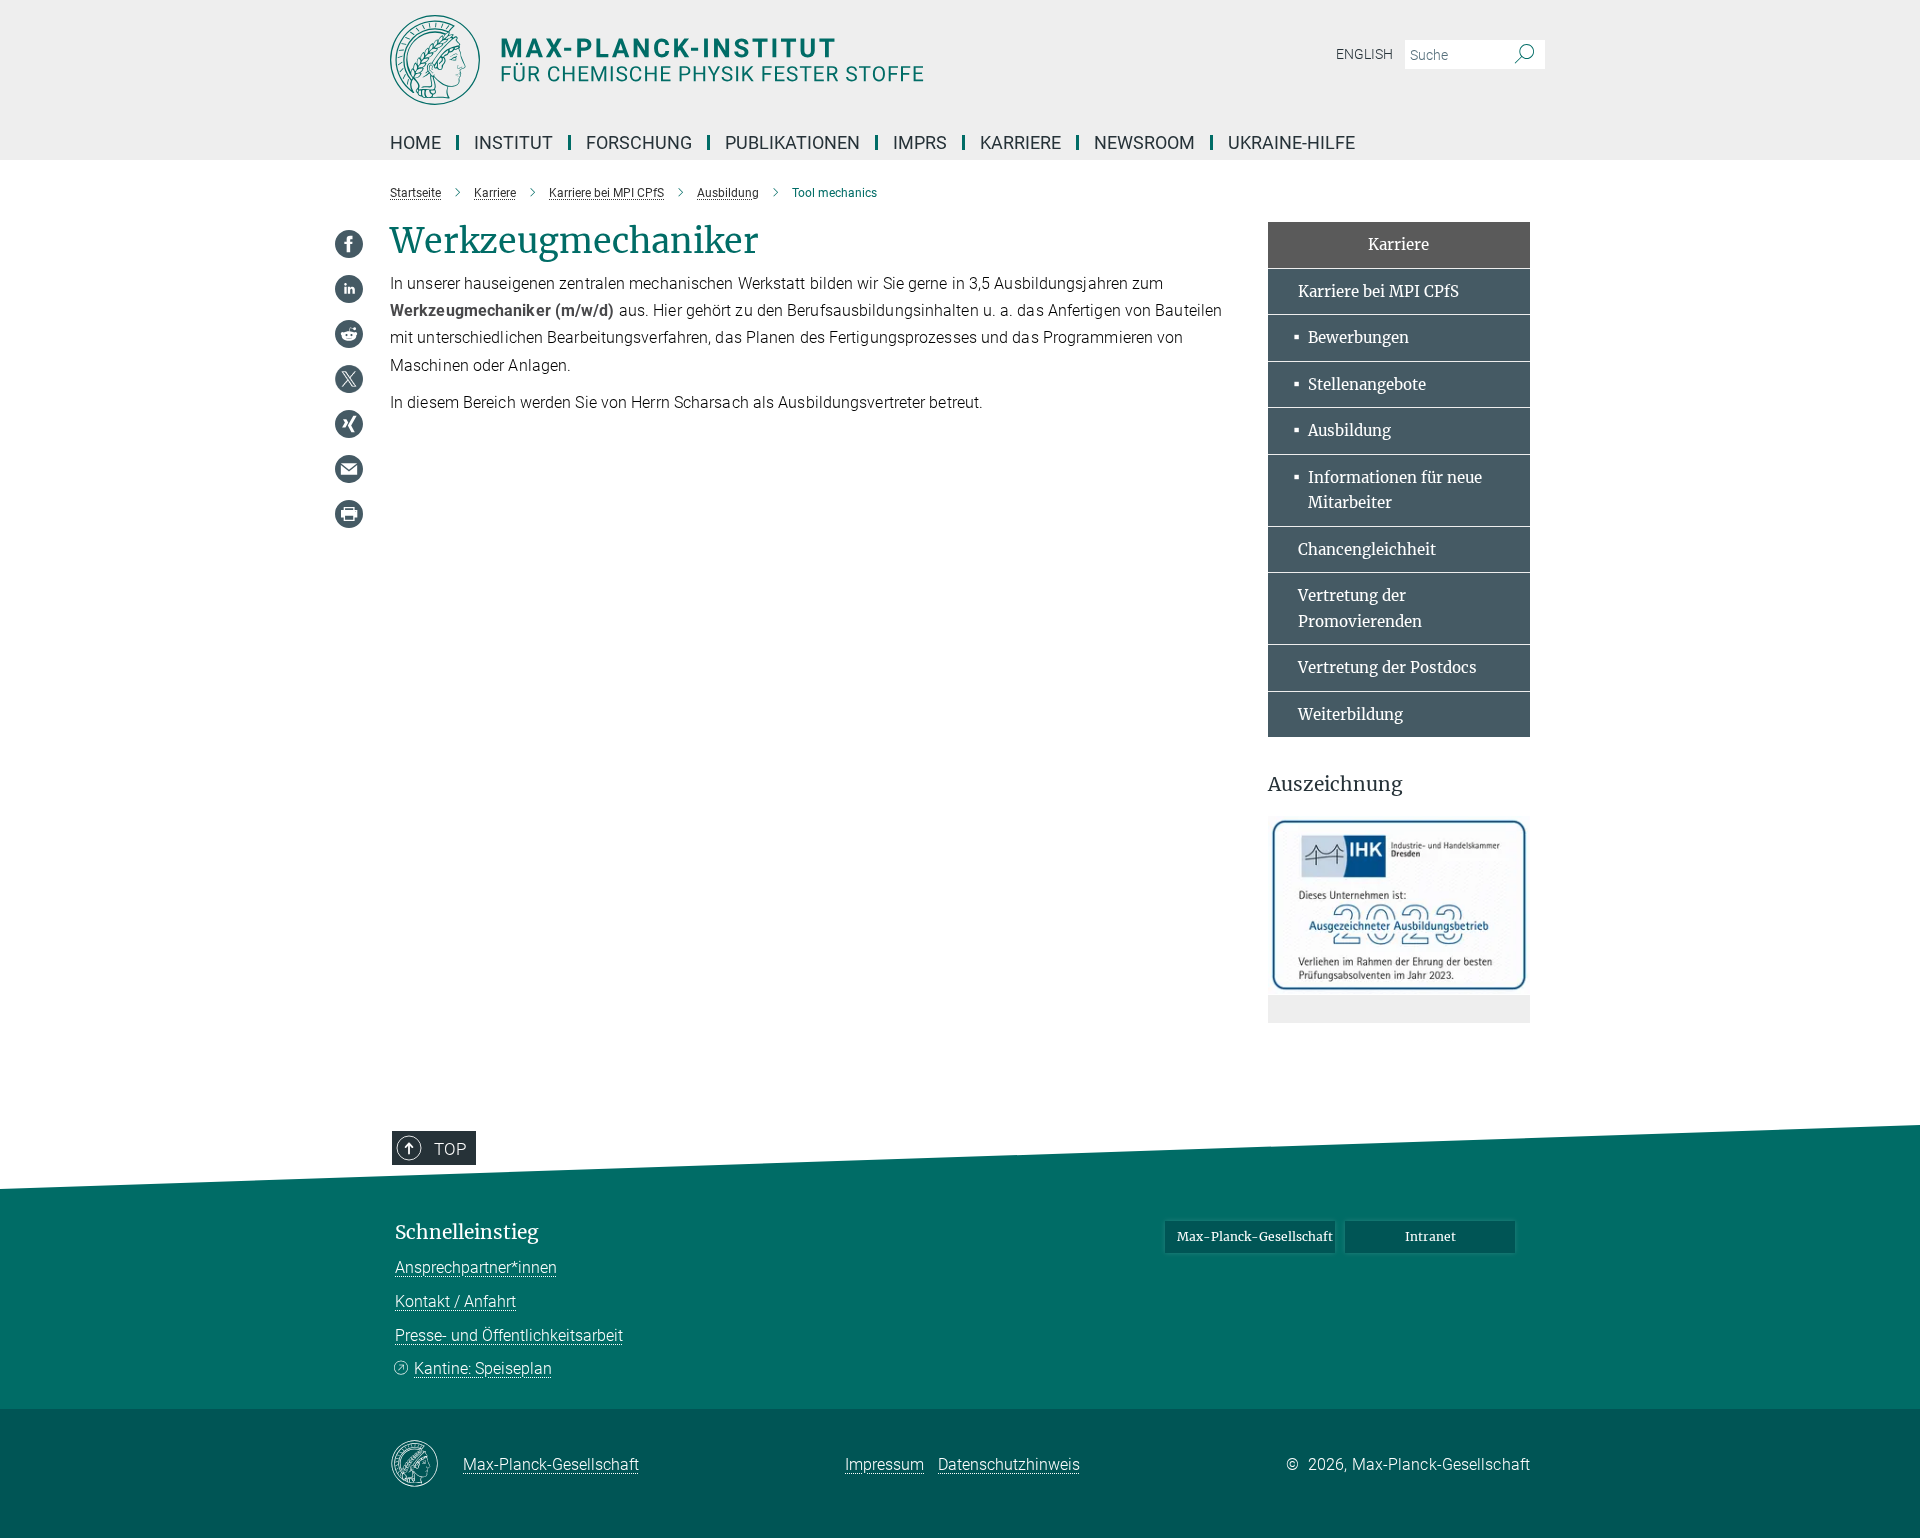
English (1364, 54)
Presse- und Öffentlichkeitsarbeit (509, 1335)
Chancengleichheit (1367, 549)
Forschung (639, 142)
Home (415, 142)
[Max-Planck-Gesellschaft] (426, 1465)
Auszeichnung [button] (1335, 784)
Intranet (1430, 1236)
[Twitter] (349, 379)
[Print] (349, 514)
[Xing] (349, 424)
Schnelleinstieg (467, 1232)
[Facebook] (349, 244)
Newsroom (1144, 142)
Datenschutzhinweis (1009, 1464)
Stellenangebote (1367, 384)
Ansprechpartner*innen (476, 1267)
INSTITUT (513, 142)
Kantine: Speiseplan (483, 1368)
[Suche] (1524, 55)
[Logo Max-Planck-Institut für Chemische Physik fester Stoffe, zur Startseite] (765, 60)
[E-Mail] (349, 469)
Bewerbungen (1358, 337)
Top (450, 1149)
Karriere (1020, 142)
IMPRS (920, 142)
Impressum (884, 1464)
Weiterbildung (1350, 714)
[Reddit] (349, 334)
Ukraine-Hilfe (1291, 142)
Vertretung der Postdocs (1387, 667)
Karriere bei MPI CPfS (1378, 291)
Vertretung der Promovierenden (1360, 608)
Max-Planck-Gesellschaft (1255, 1236)
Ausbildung (1349, 430)
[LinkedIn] (349, 289)
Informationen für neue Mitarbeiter (1395, 490)
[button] (1512, 980)
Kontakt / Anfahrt (455, 1301)
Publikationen (792, 142)
